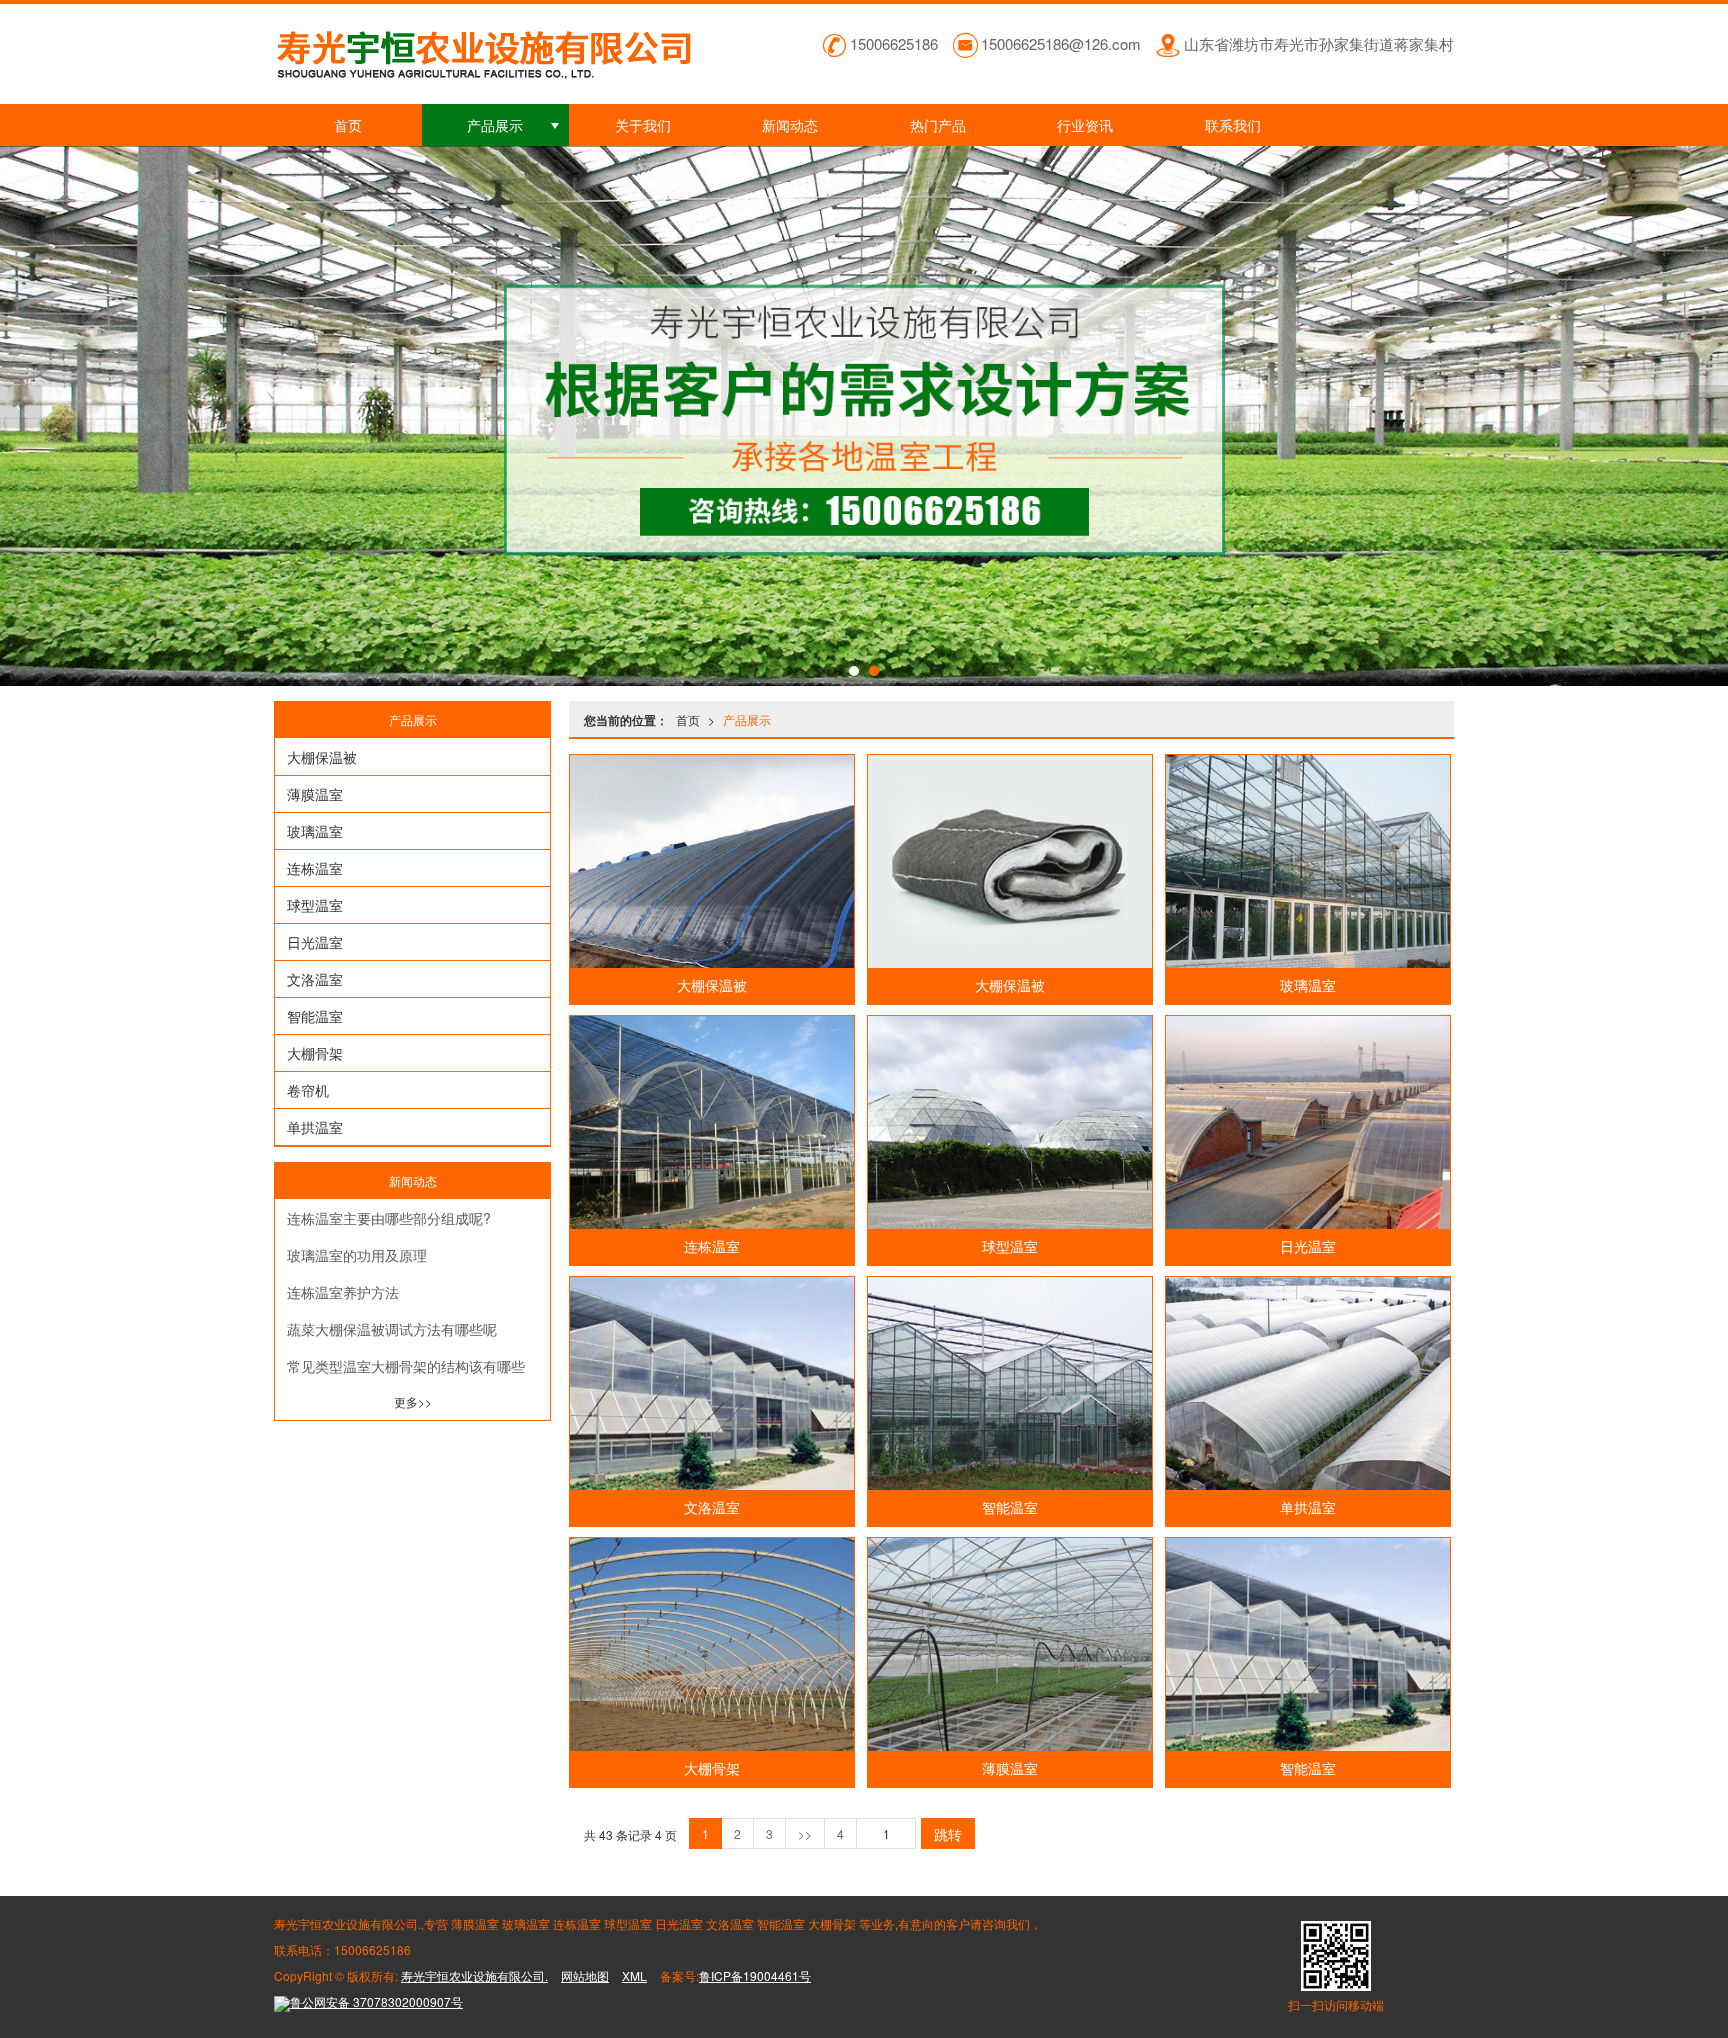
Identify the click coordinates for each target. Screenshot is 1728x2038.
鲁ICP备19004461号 (755, 1975)
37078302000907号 (376, 2001)
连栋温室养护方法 (343, 1292)
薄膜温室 (1010, 1769)
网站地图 (585, 1975)
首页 (348, 125)
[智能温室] (1010, 1383)
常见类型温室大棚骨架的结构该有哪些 (406, 1366)
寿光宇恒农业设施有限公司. (474, 1975)
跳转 (948, 1834)
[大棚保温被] (712, 861)
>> (805, 1833)
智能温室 (1010, 1508)
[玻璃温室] (1308, 861)
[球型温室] (1010, 1122)
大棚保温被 (712, 986)
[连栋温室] (712, 1122)
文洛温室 (712, 1508)
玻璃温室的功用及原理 (357, 1255)
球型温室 (1010, 1247)
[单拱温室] (1308, 1383)
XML (634, 1975)
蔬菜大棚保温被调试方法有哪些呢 (392, 1329)
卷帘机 (308, 1090)
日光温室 (1308, 1247)
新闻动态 (790, 125)
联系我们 (1233, 125)
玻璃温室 (1308, 986)
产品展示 (495, 125)
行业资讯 (1085, 125)
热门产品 (938, 125)
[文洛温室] (712, 1383)
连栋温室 (712, 1247)
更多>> (413, 1401)
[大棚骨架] (712, 1644)
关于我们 (643, 125)
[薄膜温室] (1010, 1644)
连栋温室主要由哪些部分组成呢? (389, 1218)
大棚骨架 (712, 1769)
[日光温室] (1308, 1122)
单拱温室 (1308, 1508)
